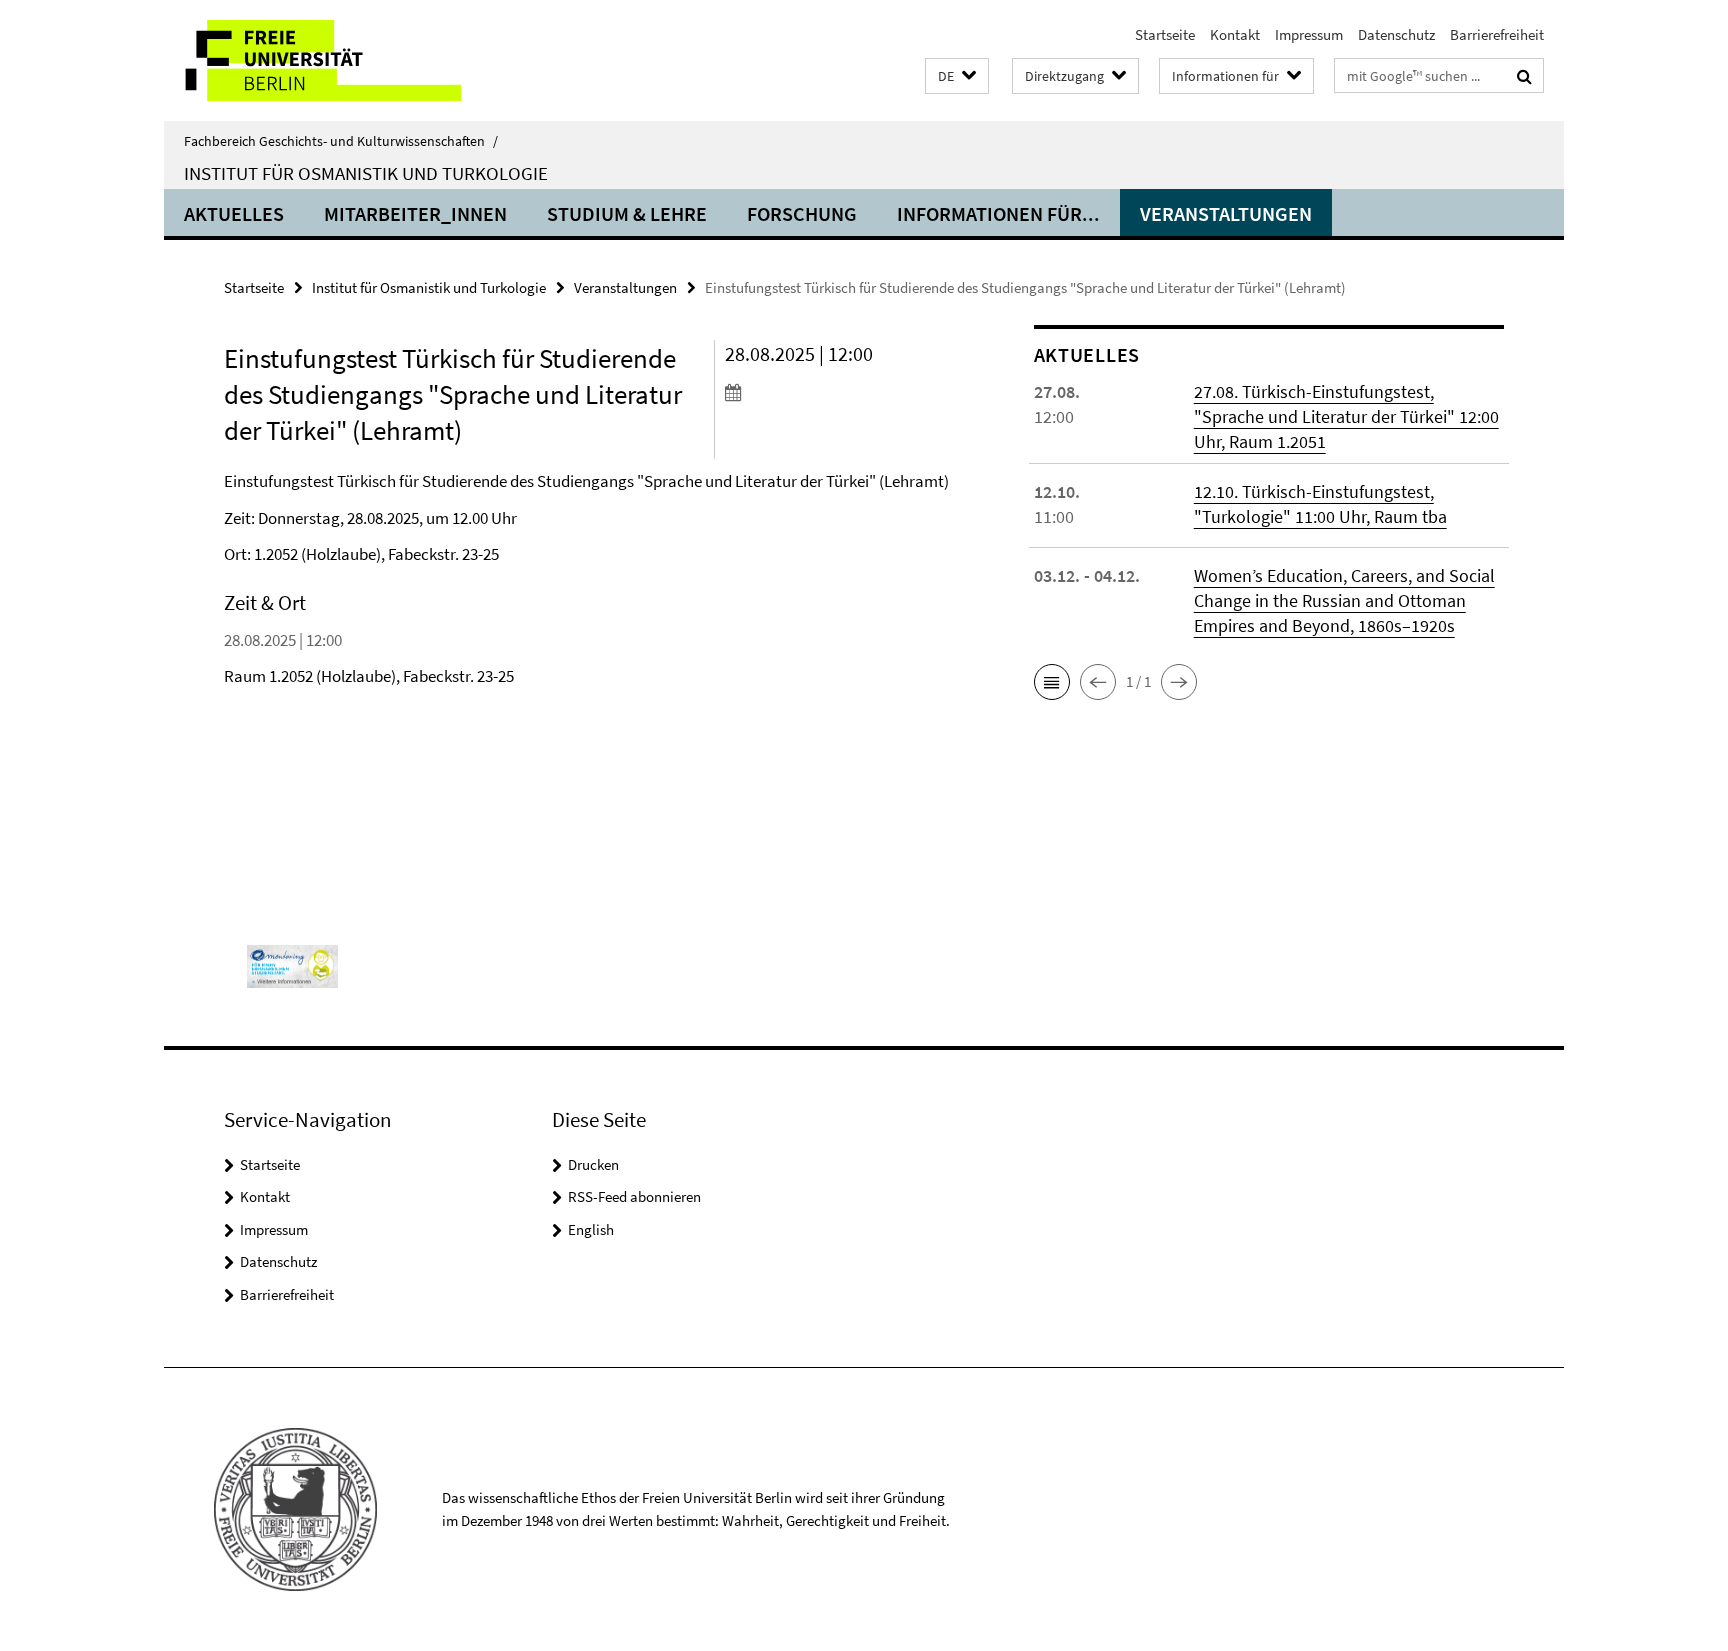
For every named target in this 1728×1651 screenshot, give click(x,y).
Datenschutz (1396, 34)
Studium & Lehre (627, 213)
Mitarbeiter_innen (415, 213)
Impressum (1309, 34)
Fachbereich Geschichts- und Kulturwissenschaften (341, 141)
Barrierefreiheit (1497, 34)
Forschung (802, 213)
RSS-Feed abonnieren (634, 1196)
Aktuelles (234, 213)
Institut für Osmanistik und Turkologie (366, 173)
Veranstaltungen (1226, 213)
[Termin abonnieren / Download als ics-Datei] (841, 392)
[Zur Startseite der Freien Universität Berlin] (331, 60)
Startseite (1165, 34)
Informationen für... (998, 213)
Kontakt (1235, 34)
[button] (957, 76)
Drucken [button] (593, 1164)
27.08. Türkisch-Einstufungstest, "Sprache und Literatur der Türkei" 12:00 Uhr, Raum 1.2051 (1346, 416)
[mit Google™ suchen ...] (1524, 76)
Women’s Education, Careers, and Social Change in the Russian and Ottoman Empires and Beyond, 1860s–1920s (1344, 600)
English (591, 1229)
